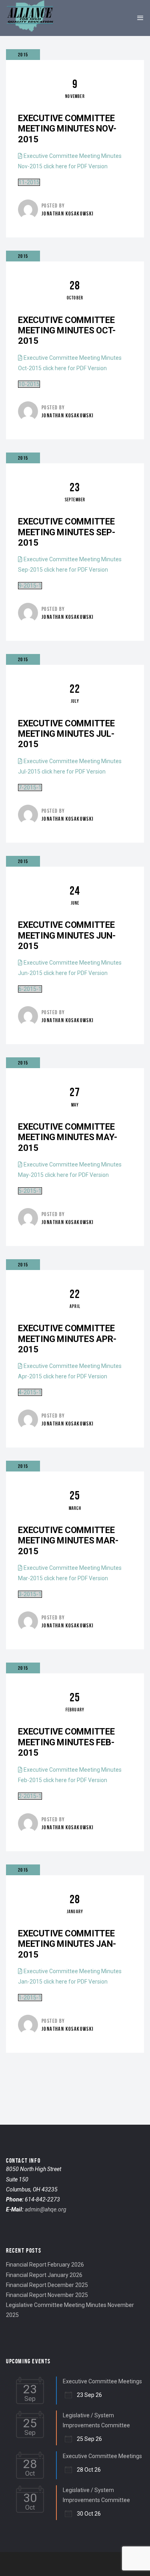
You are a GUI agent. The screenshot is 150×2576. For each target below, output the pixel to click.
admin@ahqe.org (46, 2209)
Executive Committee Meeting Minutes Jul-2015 (66, 734)
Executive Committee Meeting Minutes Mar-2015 (68, 1541)
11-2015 (29, 182)
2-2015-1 (30, 1796)
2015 (23, 55)
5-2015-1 (30, 1191)
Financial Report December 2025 (47, 2285)
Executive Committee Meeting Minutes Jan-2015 (67, 1944)
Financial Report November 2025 (47, 2295)
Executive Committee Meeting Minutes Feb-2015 (66, 1742)
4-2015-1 (30, 1392)
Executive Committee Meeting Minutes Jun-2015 (67, 935)
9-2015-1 (30, 586)
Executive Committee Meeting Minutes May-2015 (68, 1137)
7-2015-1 (30, 788)
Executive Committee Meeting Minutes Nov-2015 (67, 129)
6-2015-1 (30, 989)
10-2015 (29, 384)
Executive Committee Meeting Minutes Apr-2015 (67, 1339)
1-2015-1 (30, 1998)
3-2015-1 (30, 1594)
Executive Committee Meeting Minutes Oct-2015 (67, 331)
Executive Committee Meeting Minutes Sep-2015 (67, 532)
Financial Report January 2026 (44, 2275)
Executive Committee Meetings (102, 2381)
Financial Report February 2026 (45, 2265)
